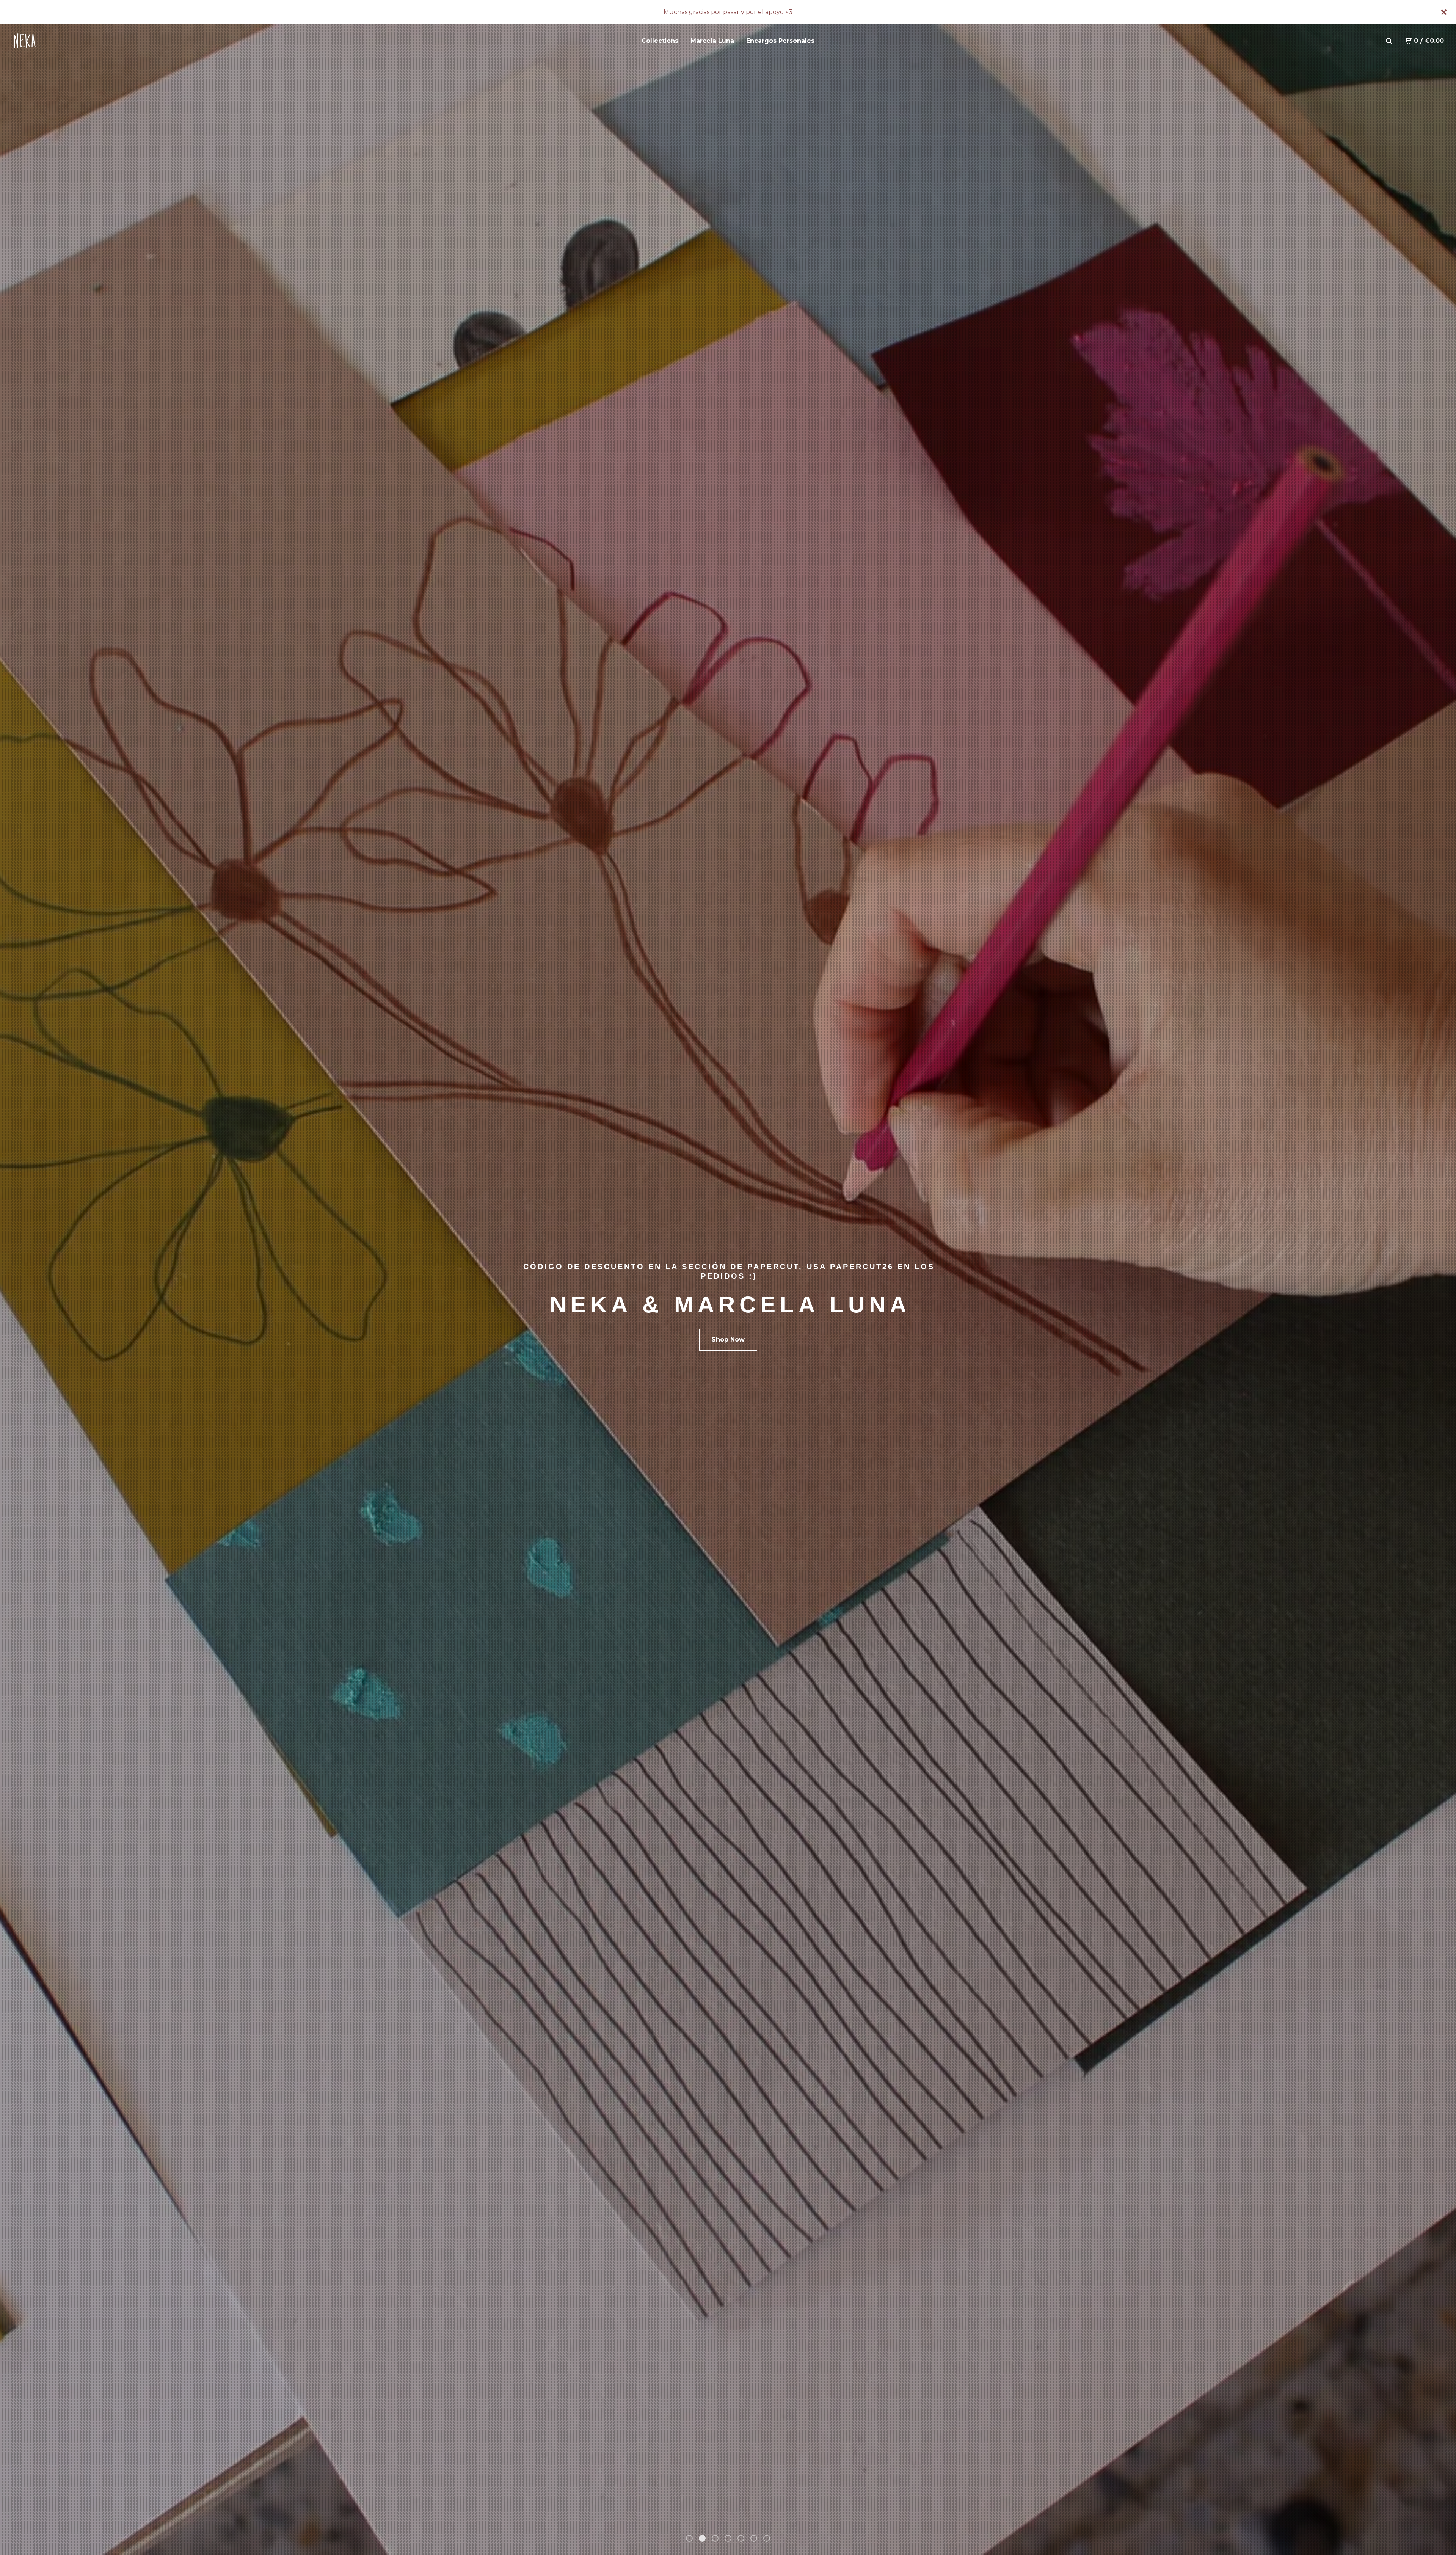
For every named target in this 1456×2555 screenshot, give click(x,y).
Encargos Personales (780, 41)
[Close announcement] (1444, 12)
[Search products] (1389, 41)
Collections (660, 41)
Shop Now (728, 1339)
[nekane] (52, 41)
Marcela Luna (712, 41)
